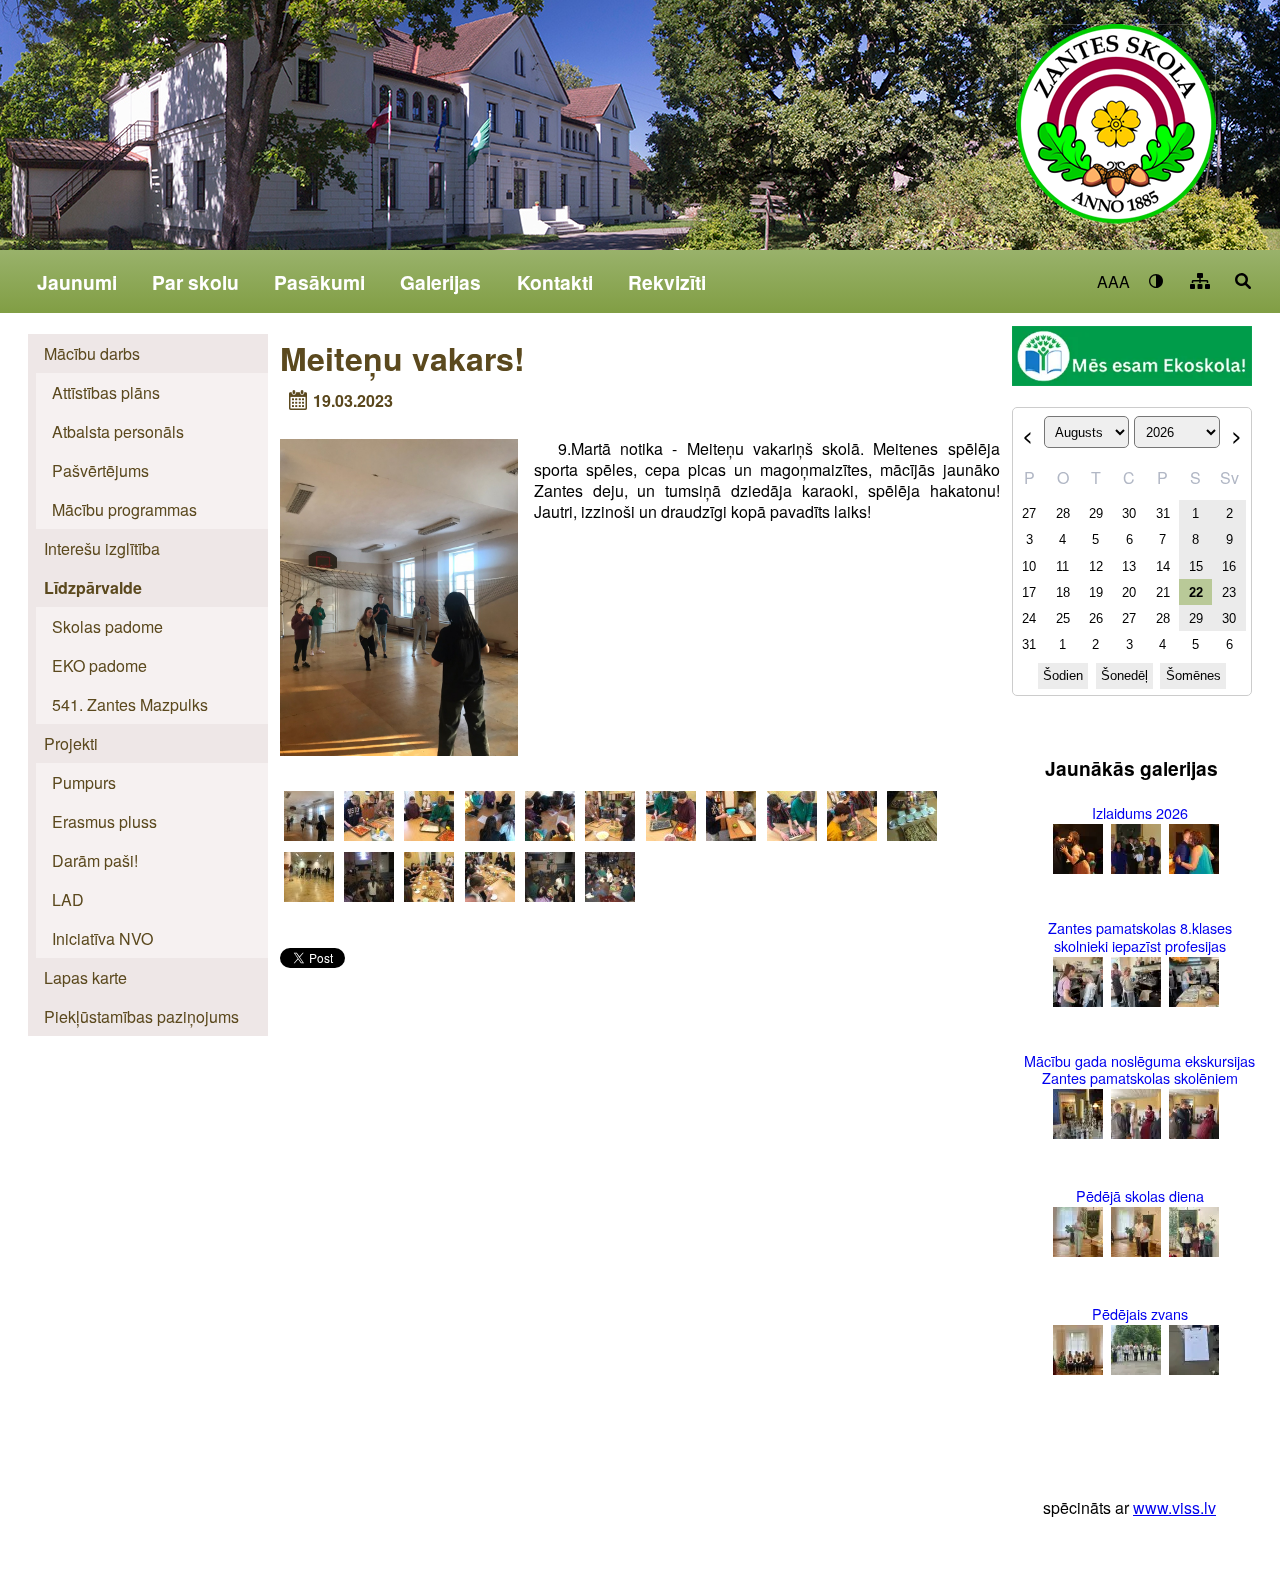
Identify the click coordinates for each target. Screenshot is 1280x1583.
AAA (1113, 281)
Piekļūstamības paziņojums (141, 1016)
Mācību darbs (92, 353)
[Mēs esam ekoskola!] (1132, 358)
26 (1096, 618)
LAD (68, 899)
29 (1096, 513)
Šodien (1063, 675)
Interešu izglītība (102, 548)
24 (1029, 618)
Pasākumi (319, 282)
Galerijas (440, 282)
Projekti (71, 743)
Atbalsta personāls (118, 431)
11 (1062, 566)
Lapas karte (85, 977)
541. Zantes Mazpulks (130, 704)
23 (1229, 592)
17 (1029, 592)
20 (1129, 592)
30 (1129, 513)
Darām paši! (95, 860)
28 (1063, 513)
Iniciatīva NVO (102, 938)
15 (1196, 566)
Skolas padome (107, 626)
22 (1196, 592)
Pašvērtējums (100, 470)
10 (1029, 566)
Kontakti (555, 282)
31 (1163, 513)
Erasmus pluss (104, 821)
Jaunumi (77, 282)
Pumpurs (84, 782)
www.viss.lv (1174, 1507)
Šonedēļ (1124, 675)
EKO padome (99, 665)
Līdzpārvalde (93, 587)
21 (1163, 592)
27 (1029, 513)
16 (1229, 566)
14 (1163, 566)
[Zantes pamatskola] (1116, 137)
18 (1063, 592)
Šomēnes (1193, 675)
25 (1063, 618)
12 (1096, 566)
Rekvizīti (667, 282)
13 (1129, 566)
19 (1096, 592)
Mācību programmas (124, 509)
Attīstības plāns (106, 392)
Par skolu (195, 282)
